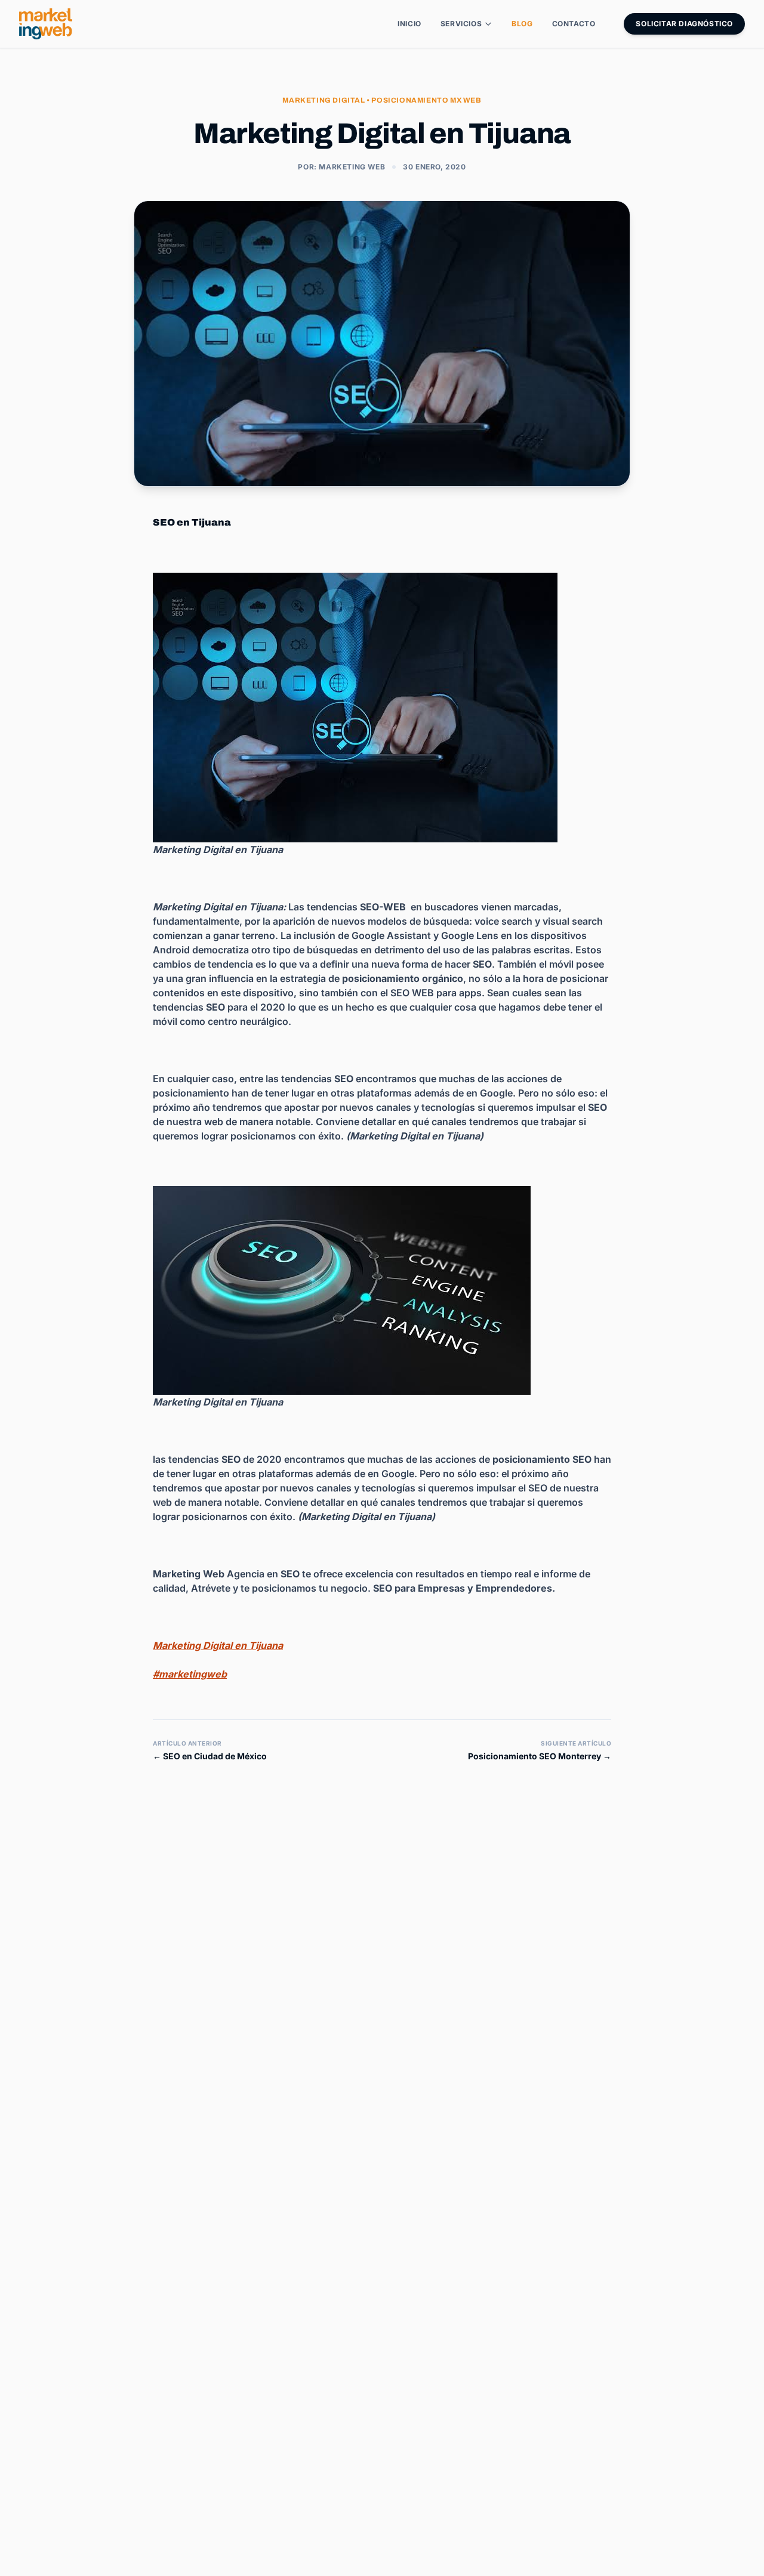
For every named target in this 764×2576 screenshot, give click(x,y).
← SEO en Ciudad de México (210, 1756)
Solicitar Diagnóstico (684, 24)
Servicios (461, 24)
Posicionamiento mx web (426, 100)
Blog (522, 24)
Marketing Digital (324, 100)
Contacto (574, 24)
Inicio (409, 24)
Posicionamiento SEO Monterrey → (540, 1756)
